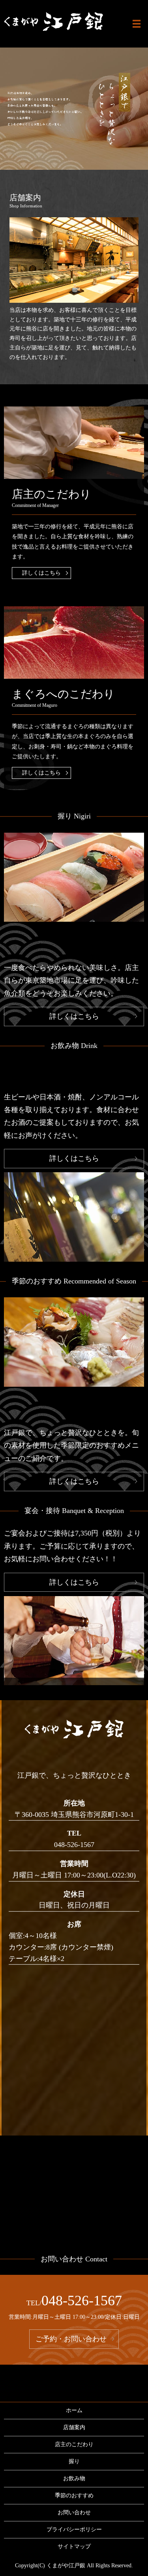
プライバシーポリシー (74, 2529)
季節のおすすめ (74, 2495)
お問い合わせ (74, 2512)
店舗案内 (74, 2427)
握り (74, 2461)
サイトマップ (74, 2547)
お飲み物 (74, 2478)
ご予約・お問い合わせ (71, 2339)
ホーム (74, 2410)
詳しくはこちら (41, 573)
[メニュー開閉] (137, 24)
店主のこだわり (74, 2444)
